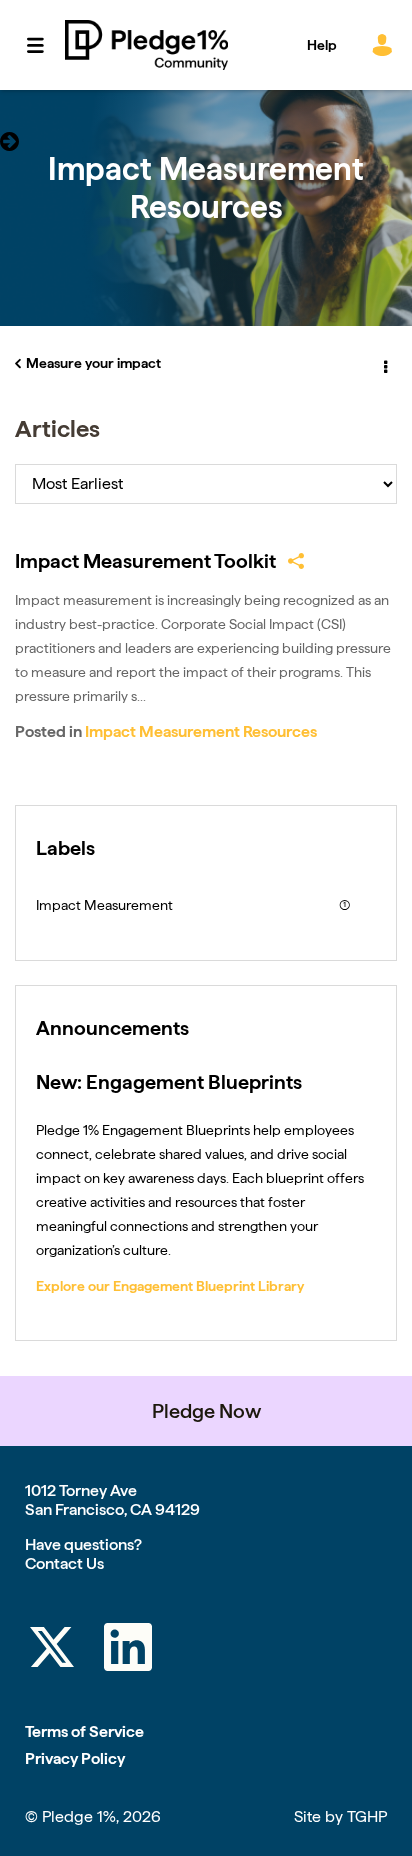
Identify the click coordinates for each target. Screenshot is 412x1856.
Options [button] (384, 364)
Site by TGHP (340, 1816)
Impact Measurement (104, 905)
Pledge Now (206, 1411)
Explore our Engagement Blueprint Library (170, 1286)
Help (322, 45)
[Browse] (45, 45)
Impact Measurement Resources (201, 731)
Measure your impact (93, 363)
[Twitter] (52, 1650)
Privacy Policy (75, 1758)
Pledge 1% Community (146, 45)
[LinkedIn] (128, 1650)
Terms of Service (84, 1731)
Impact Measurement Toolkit (145, 561)
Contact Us (64, 1563)
